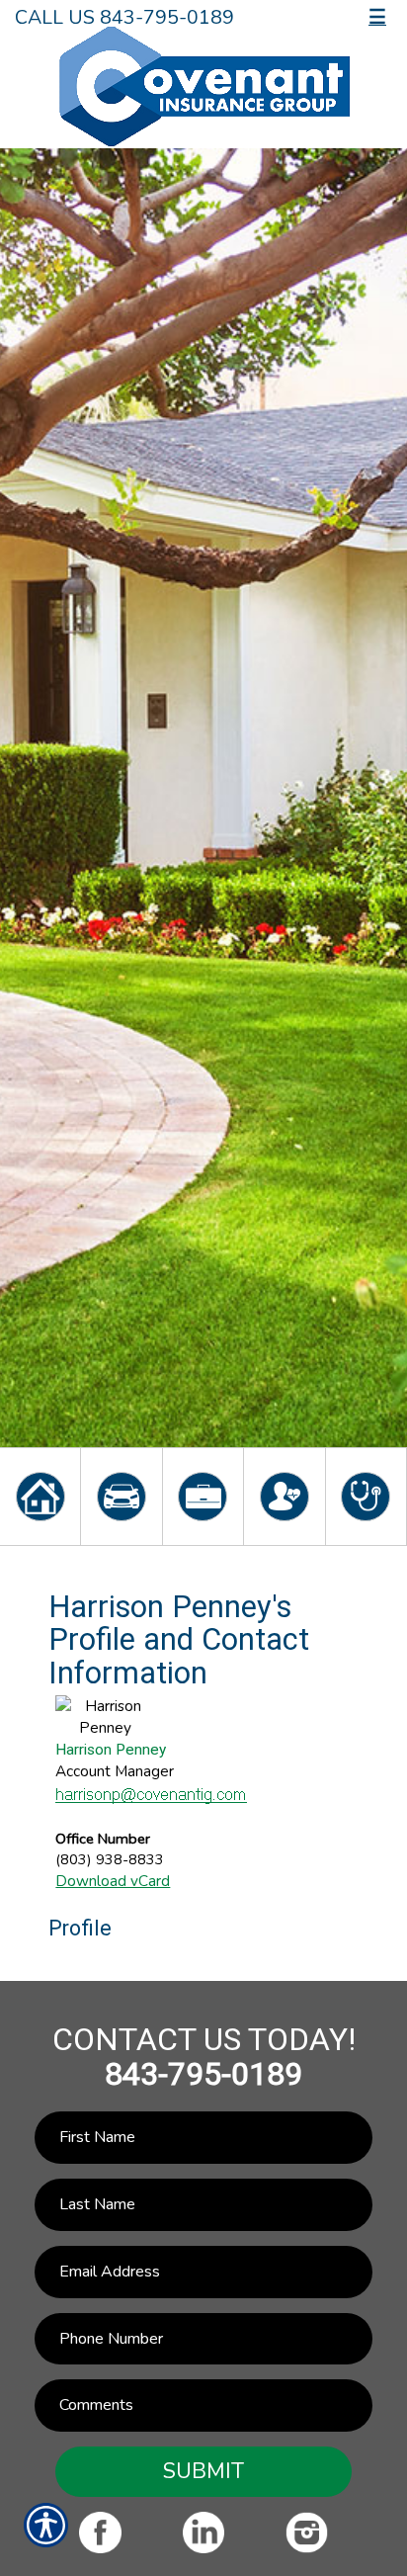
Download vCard (113, 1881)
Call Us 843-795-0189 (124, 17)
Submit (203, 2471)
